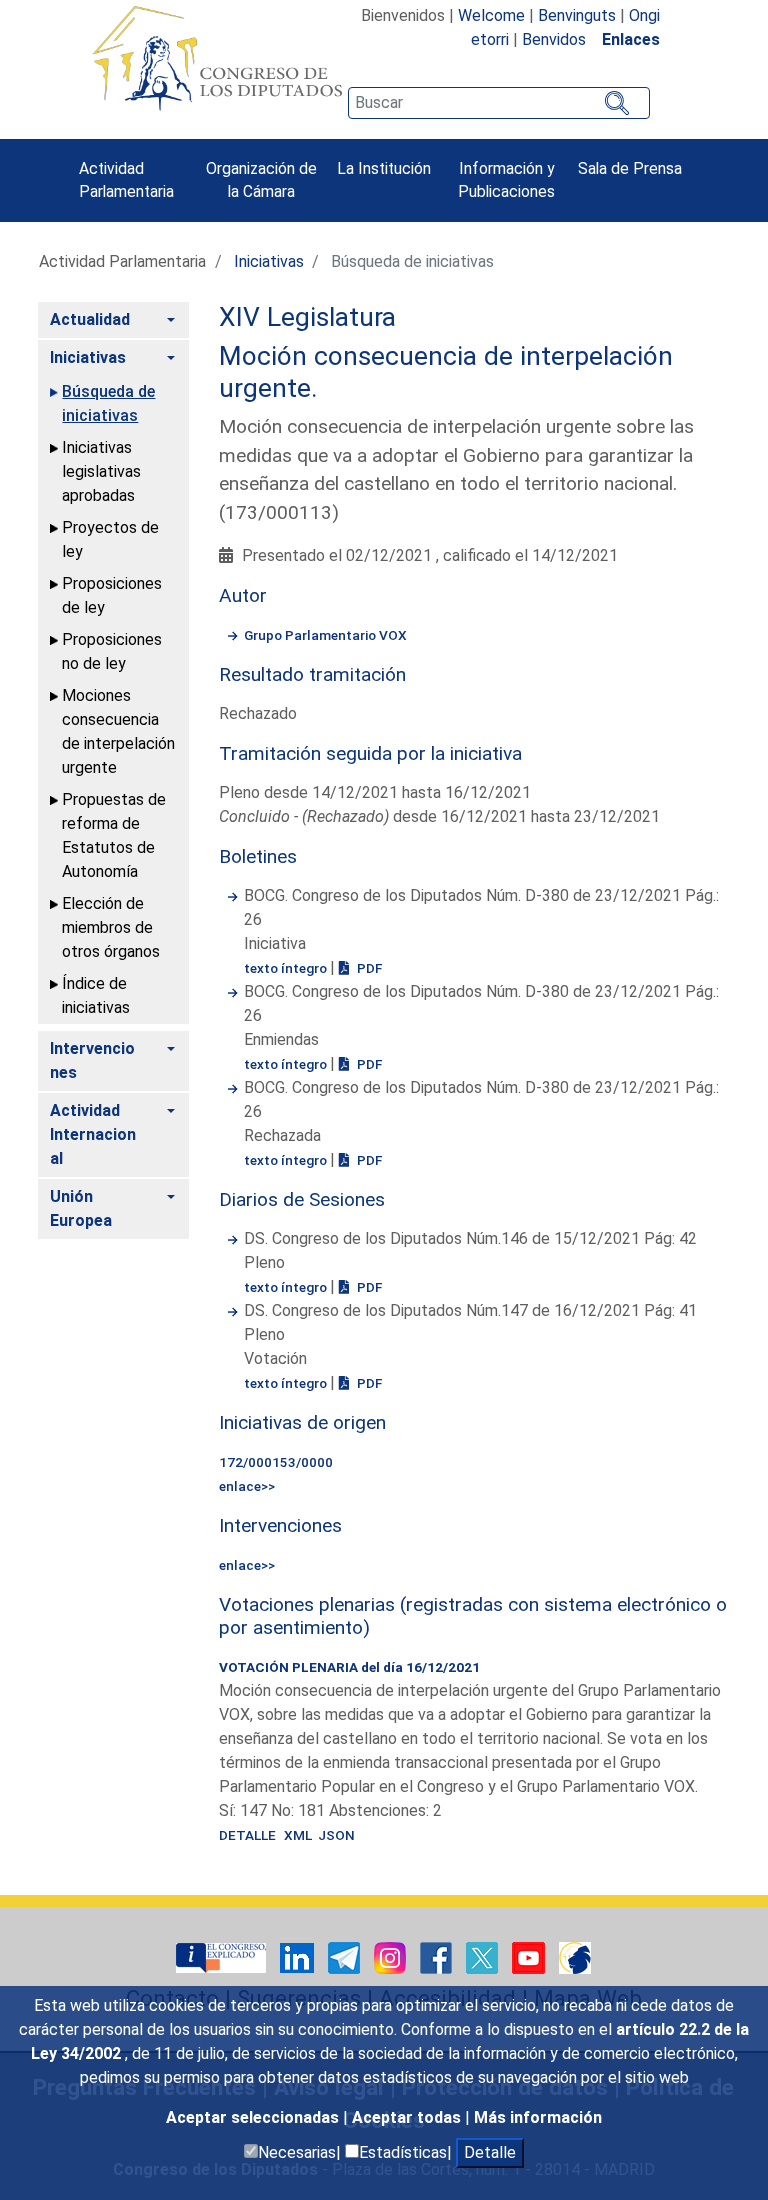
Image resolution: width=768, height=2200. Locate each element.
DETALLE (247, 1835)
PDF (368, 968)
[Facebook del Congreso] (438, 1956)
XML (301, 1835)
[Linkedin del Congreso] (299, 1956)
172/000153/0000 (276, 1462)
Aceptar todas (408, 2117)
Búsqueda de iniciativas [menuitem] (108, 403)
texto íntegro (287, 968)
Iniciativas (269, 261)
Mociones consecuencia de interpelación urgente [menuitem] (118, 731)
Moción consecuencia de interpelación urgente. (446, 372)
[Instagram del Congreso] (392, 1956)
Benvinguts (577, 15)
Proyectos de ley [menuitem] (110, 539)
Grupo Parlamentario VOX (325, 635)
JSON (336, 1835)
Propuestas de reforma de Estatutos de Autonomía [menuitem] (114, 835)
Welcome (491, 15)
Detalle (490, 2152)
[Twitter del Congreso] (484, 1956)
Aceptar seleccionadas (254, 2117)
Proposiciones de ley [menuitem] (112, 595)
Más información (538, 2117)
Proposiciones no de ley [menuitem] (112, 651)
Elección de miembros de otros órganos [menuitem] (111, 927)
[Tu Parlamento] (223, 1956)
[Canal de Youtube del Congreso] (530, 1956)
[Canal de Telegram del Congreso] (346, 1956)
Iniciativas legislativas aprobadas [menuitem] (101, 471)
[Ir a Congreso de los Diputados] (217, 58)
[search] (499, 103)
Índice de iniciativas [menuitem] (96, 995)
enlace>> (247, 1486)
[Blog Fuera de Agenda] (575, 1956)
